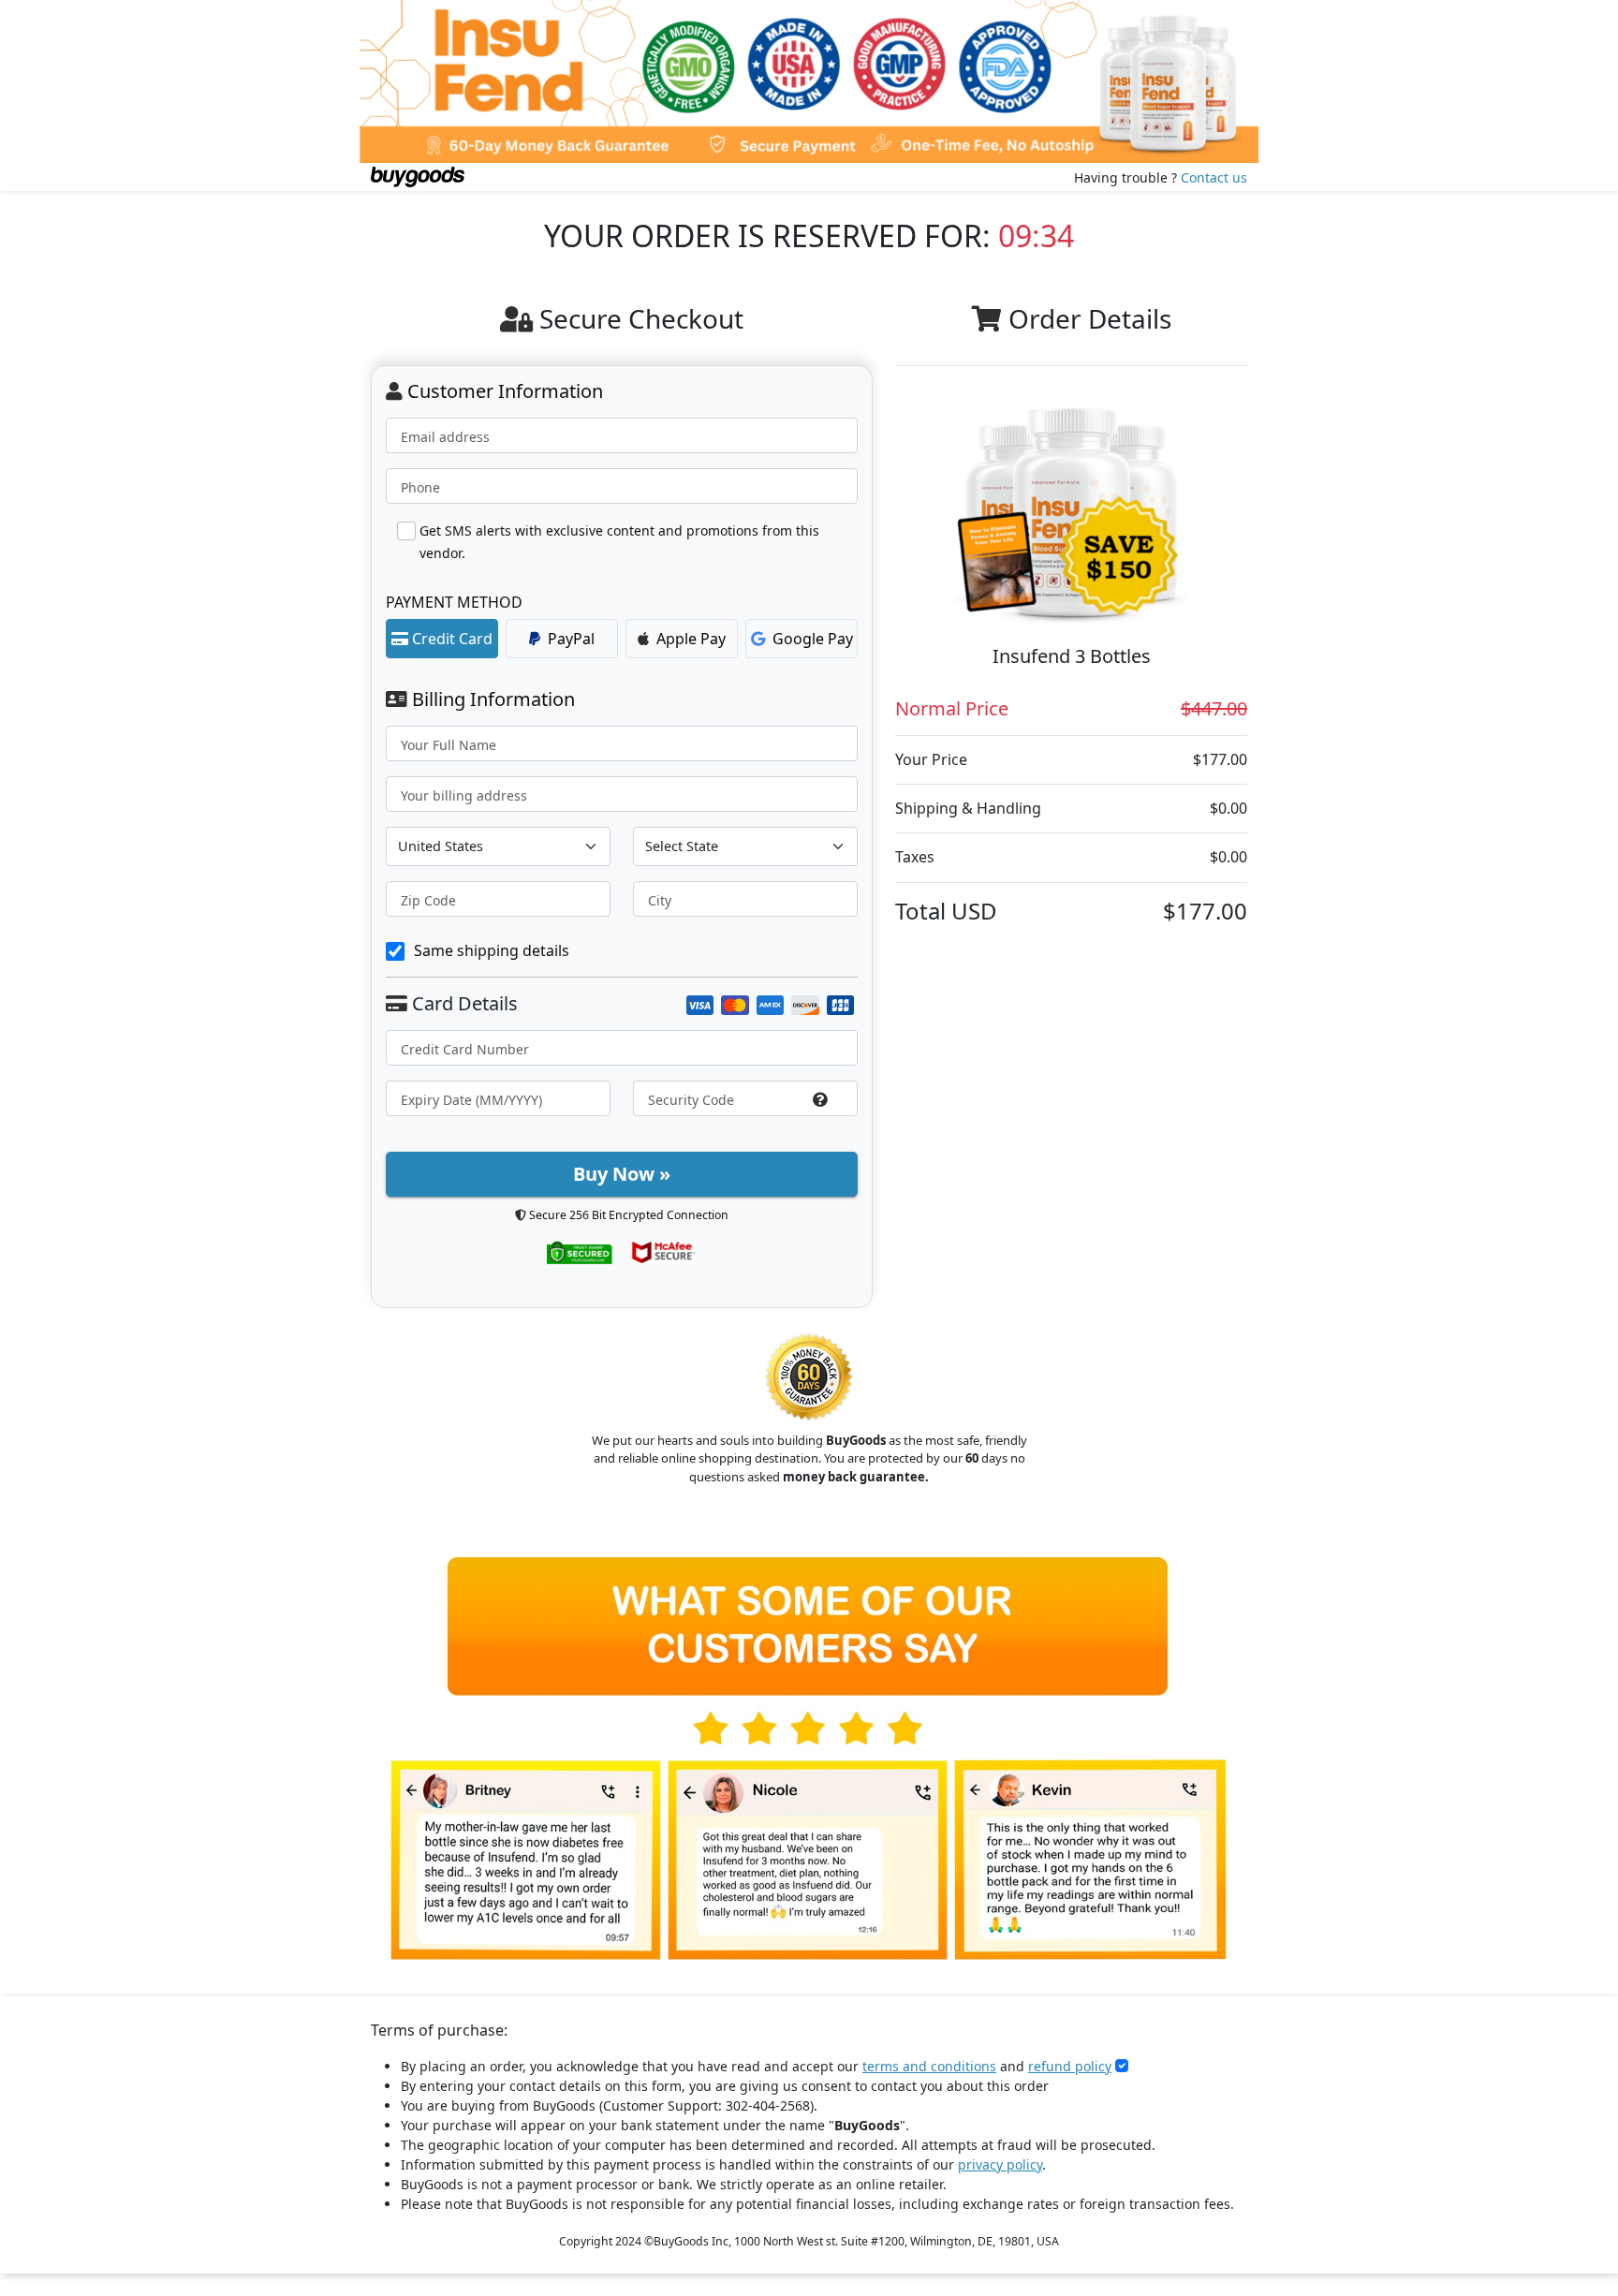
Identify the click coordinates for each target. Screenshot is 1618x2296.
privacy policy (1000, 2164)
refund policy (1070, 2066)
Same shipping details (492, 950)
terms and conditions (929, 2066)
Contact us (1214, 177)
